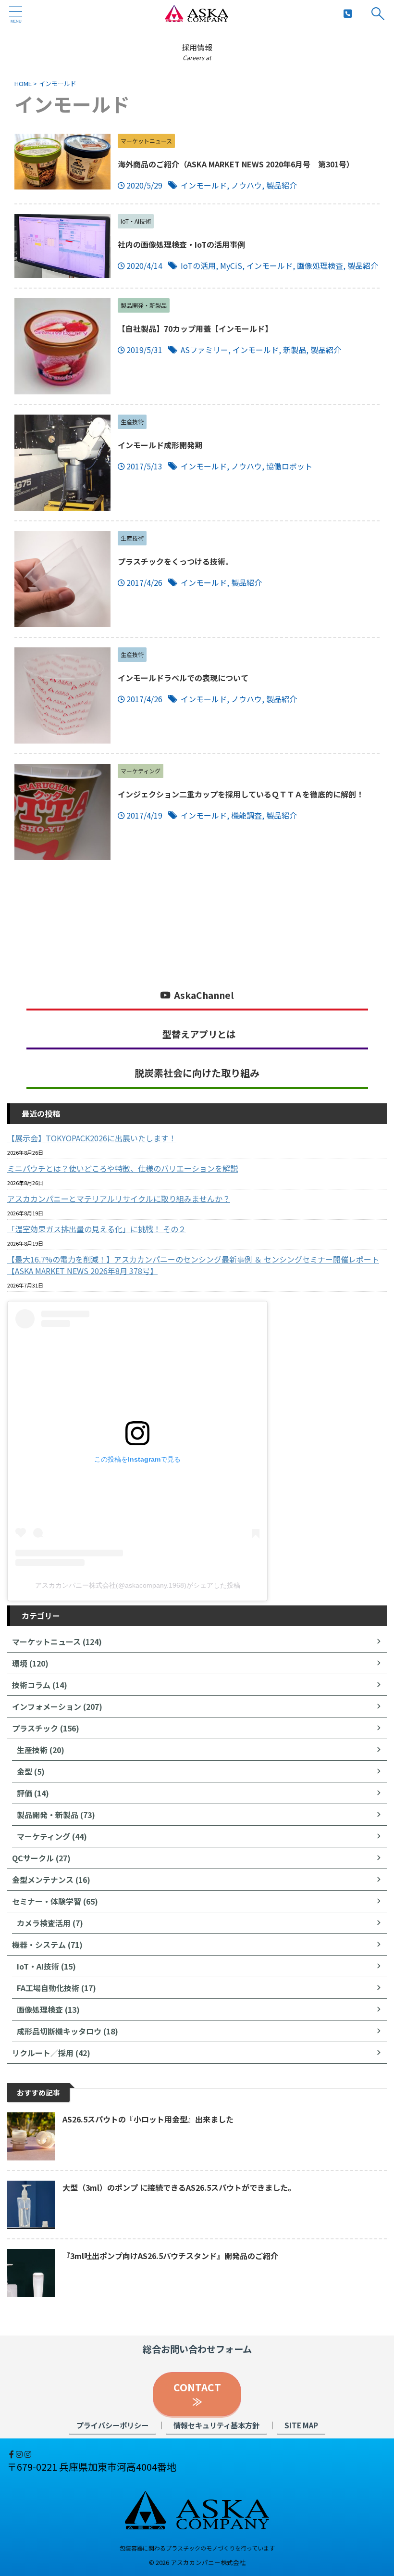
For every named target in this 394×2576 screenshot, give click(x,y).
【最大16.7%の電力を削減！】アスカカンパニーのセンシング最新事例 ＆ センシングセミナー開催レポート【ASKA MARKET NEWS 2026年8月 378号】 (193, 1265)
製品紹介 (282, 185)
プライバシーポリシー (112, 2425)
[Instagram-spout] (20, 2454)
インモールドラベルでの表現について (183, 678)
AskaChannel (204, 995)
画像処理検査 (320, 265)
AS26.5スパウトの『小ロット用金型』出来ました (148, 2119)
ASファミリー (204, 350)
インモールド (204, 185)
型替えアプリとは (199, 1034)
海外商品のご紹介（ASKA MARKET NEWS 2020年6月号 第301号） (236, 164)
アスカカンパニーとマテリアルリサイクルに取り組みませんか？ (119, 1199)
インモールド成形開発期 (160, 445)
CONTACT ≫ (202, 2394)
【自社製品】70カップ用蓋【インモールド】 (195, 328)
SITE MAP (301, 2425)
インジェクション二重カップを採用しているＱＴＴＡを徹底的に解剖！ (241, 794)
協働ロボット (289, 466)
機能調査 (246, 815)
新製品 (295, 350)
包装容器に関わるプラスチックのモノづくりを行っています (197, 2548)
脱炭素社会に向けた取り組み (197, 1073)
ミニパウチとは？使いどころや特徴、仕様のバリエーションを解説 (123, 1168)
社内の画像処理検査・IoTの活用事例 (181, 244)
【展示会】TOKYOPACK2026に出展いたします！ (92, 1138)
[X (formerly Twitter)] (8, 2454)
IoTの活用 (198, 265)
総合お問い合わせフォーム (197, 2349)
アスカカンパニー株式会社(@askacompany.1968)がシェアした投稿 (138, 1585)
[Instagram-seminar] (28, 2454)
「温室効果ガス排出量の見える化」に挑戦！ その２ (97, 1229)
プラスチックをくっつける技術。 (175, 561)
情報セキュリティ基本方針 (216, 2425)
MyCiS (231, 265)
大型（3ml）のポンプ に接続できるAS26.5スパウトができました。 (179, 2187)
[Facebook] (12, 2454)
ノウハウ (246, 185)
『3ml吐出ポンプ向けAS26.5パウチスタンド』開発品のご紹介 (170, 2256)
